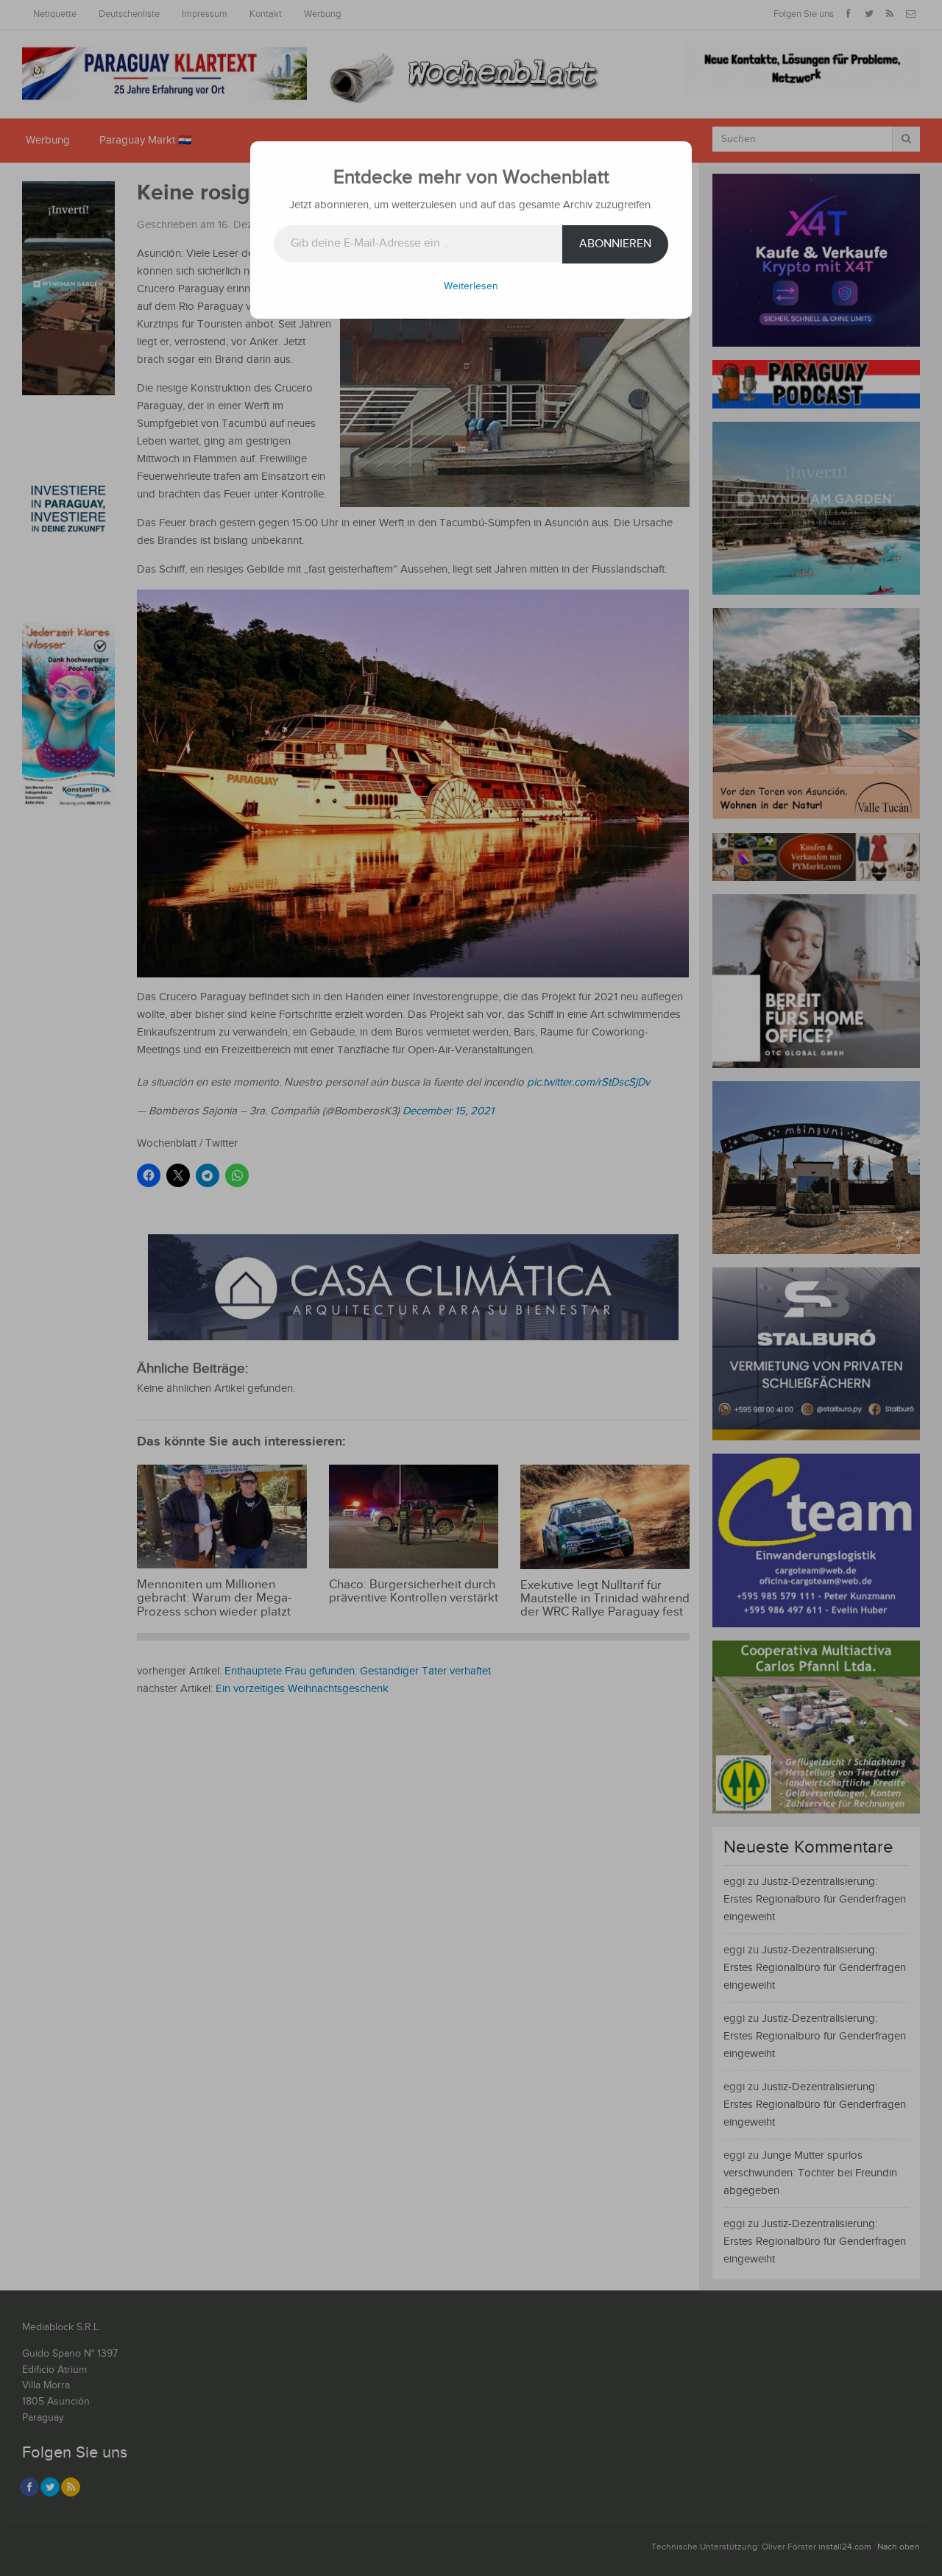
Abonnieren (615, 244)
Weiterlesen (471, 286)
